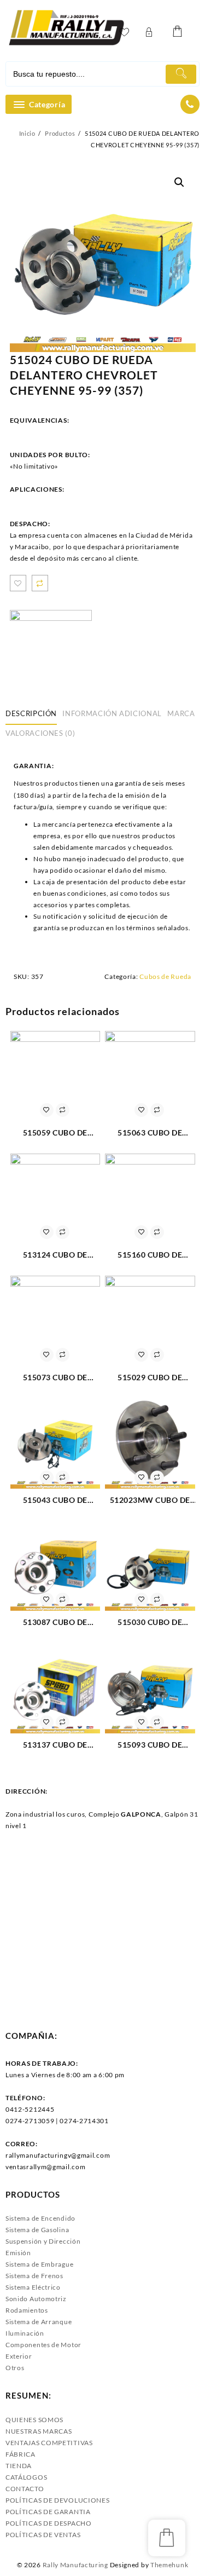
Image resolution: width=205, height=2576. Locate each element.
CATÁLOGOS (26, 2477)
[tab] (33, 714)
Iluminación (25, 2333)
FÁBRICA (20, 2454)
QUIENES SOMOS (34, 2420)
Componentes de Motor (43, 2345)
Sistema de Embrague (39, 2264)
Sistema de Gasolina (37, 2230)
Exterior (19, 2356)
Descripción (31, 713)
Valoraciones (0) (40, 733)
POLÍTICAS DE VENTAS (43, 2535)
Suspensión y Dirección (43, 2241)
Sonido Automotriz (36, 2299)
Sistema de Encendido (40, 2218)
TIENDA (19, 2466)
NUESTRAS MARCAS (39, 2431)
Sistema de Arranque (39, 2322)
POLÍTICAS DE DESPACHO (49, 2523)
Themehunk (169, 2565)
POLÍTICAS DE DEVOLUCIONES (58, 2500)
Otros (15, 2368)
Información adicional (112, 713)
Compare (40, 583)
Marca (181, 713)
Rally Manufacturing (75, 2565)
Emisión (18, 2253)
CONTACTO (25, 2489)
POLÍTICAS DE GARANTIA (48, 2512)
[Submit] (181, 74)
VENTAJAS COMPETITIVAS (49, 2443)
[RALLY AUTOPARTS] (51, 651)
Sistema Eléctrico (33, 2287)
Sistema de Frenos (34, 2276)
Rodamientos (27, 2310)
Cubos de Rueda (165, 976)
